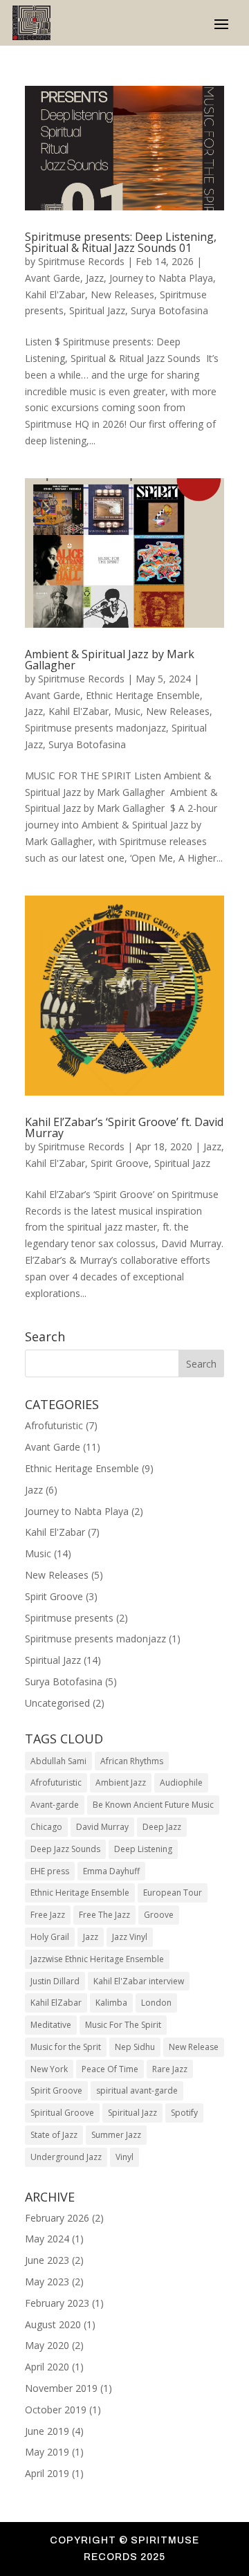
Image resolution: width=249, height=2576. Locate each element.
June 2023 (47, 2260)
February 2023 (57, 2303)
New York (49, 2069)
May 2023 (47, 2282)
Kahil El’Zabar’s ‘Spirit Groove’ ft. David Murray (124, 1127)
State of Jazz (54, 2135)
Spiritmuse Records (81, 261)
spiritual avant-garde (137, 2090)
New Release (194, 2047)
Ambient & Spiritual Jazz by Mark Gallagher (110, 660)
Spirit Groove (120, 1163)
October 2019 (56, 2410)
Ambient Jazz (121, 1783)
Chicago (46, 1827)
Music (127, 711)
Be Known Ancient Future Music (153, 1805)
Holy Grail (50, 1937)
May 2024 (47, 2239)
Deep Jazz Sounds (65, 1849)
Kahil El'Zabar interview (139, 1981)
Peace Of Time (110, 2069)
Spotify (184, 2113)
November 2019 (61, 2388)
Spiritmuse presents (69, 1618)
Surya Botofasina (169, 310)
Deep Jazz (162, 1827)
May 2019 (47, 2452)
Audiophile (181, 1783)
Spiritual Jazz (97, 310)
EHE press (50, 1871)
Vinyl (124, 2157)
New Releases (122, 294)
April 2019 (47, 2473)
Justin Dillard (55, 1981)
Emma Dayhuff (111, 1871)
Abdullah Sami (58, 1761)
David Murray (102, 1827)
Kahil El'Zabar (55, 294)
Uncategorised (57, 1703)
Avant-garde (55, 1805)
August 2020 (53, 2324)
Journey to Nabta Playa (161, 278)
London (156, 2003)
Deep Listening (143, 1849)
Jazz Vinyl (130, 1937)
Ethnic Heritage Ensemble (143, 695)
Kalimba (111, 2003)
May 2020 (47, 2345)
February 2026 (57, 2218)
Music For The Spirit (123, 2025)
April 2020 (47, 2367)
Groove (159, 1915)
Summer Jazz (116, 2135)
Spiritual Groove (62, 2113)
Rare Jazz (170, 2069)
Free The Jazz (104, 1915)
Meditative (51, 2025)
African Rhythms (132, 1761)
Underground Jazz (66, 2157)
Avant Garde (53, 278)
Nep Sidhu (135, 2047)
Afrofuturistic (54, 1425)
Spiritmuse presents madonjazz (95, 728)
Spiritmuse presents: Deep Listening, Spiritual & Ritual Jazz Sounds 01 (121, 242)
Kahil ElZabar (56, 2003)
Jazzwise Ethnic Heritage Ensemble (97, 1959)
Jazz (95, 278)
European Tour (173, 1893)
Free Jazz (48, 1915)
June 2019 (47, 2431)
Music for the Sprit (66, 2047)
